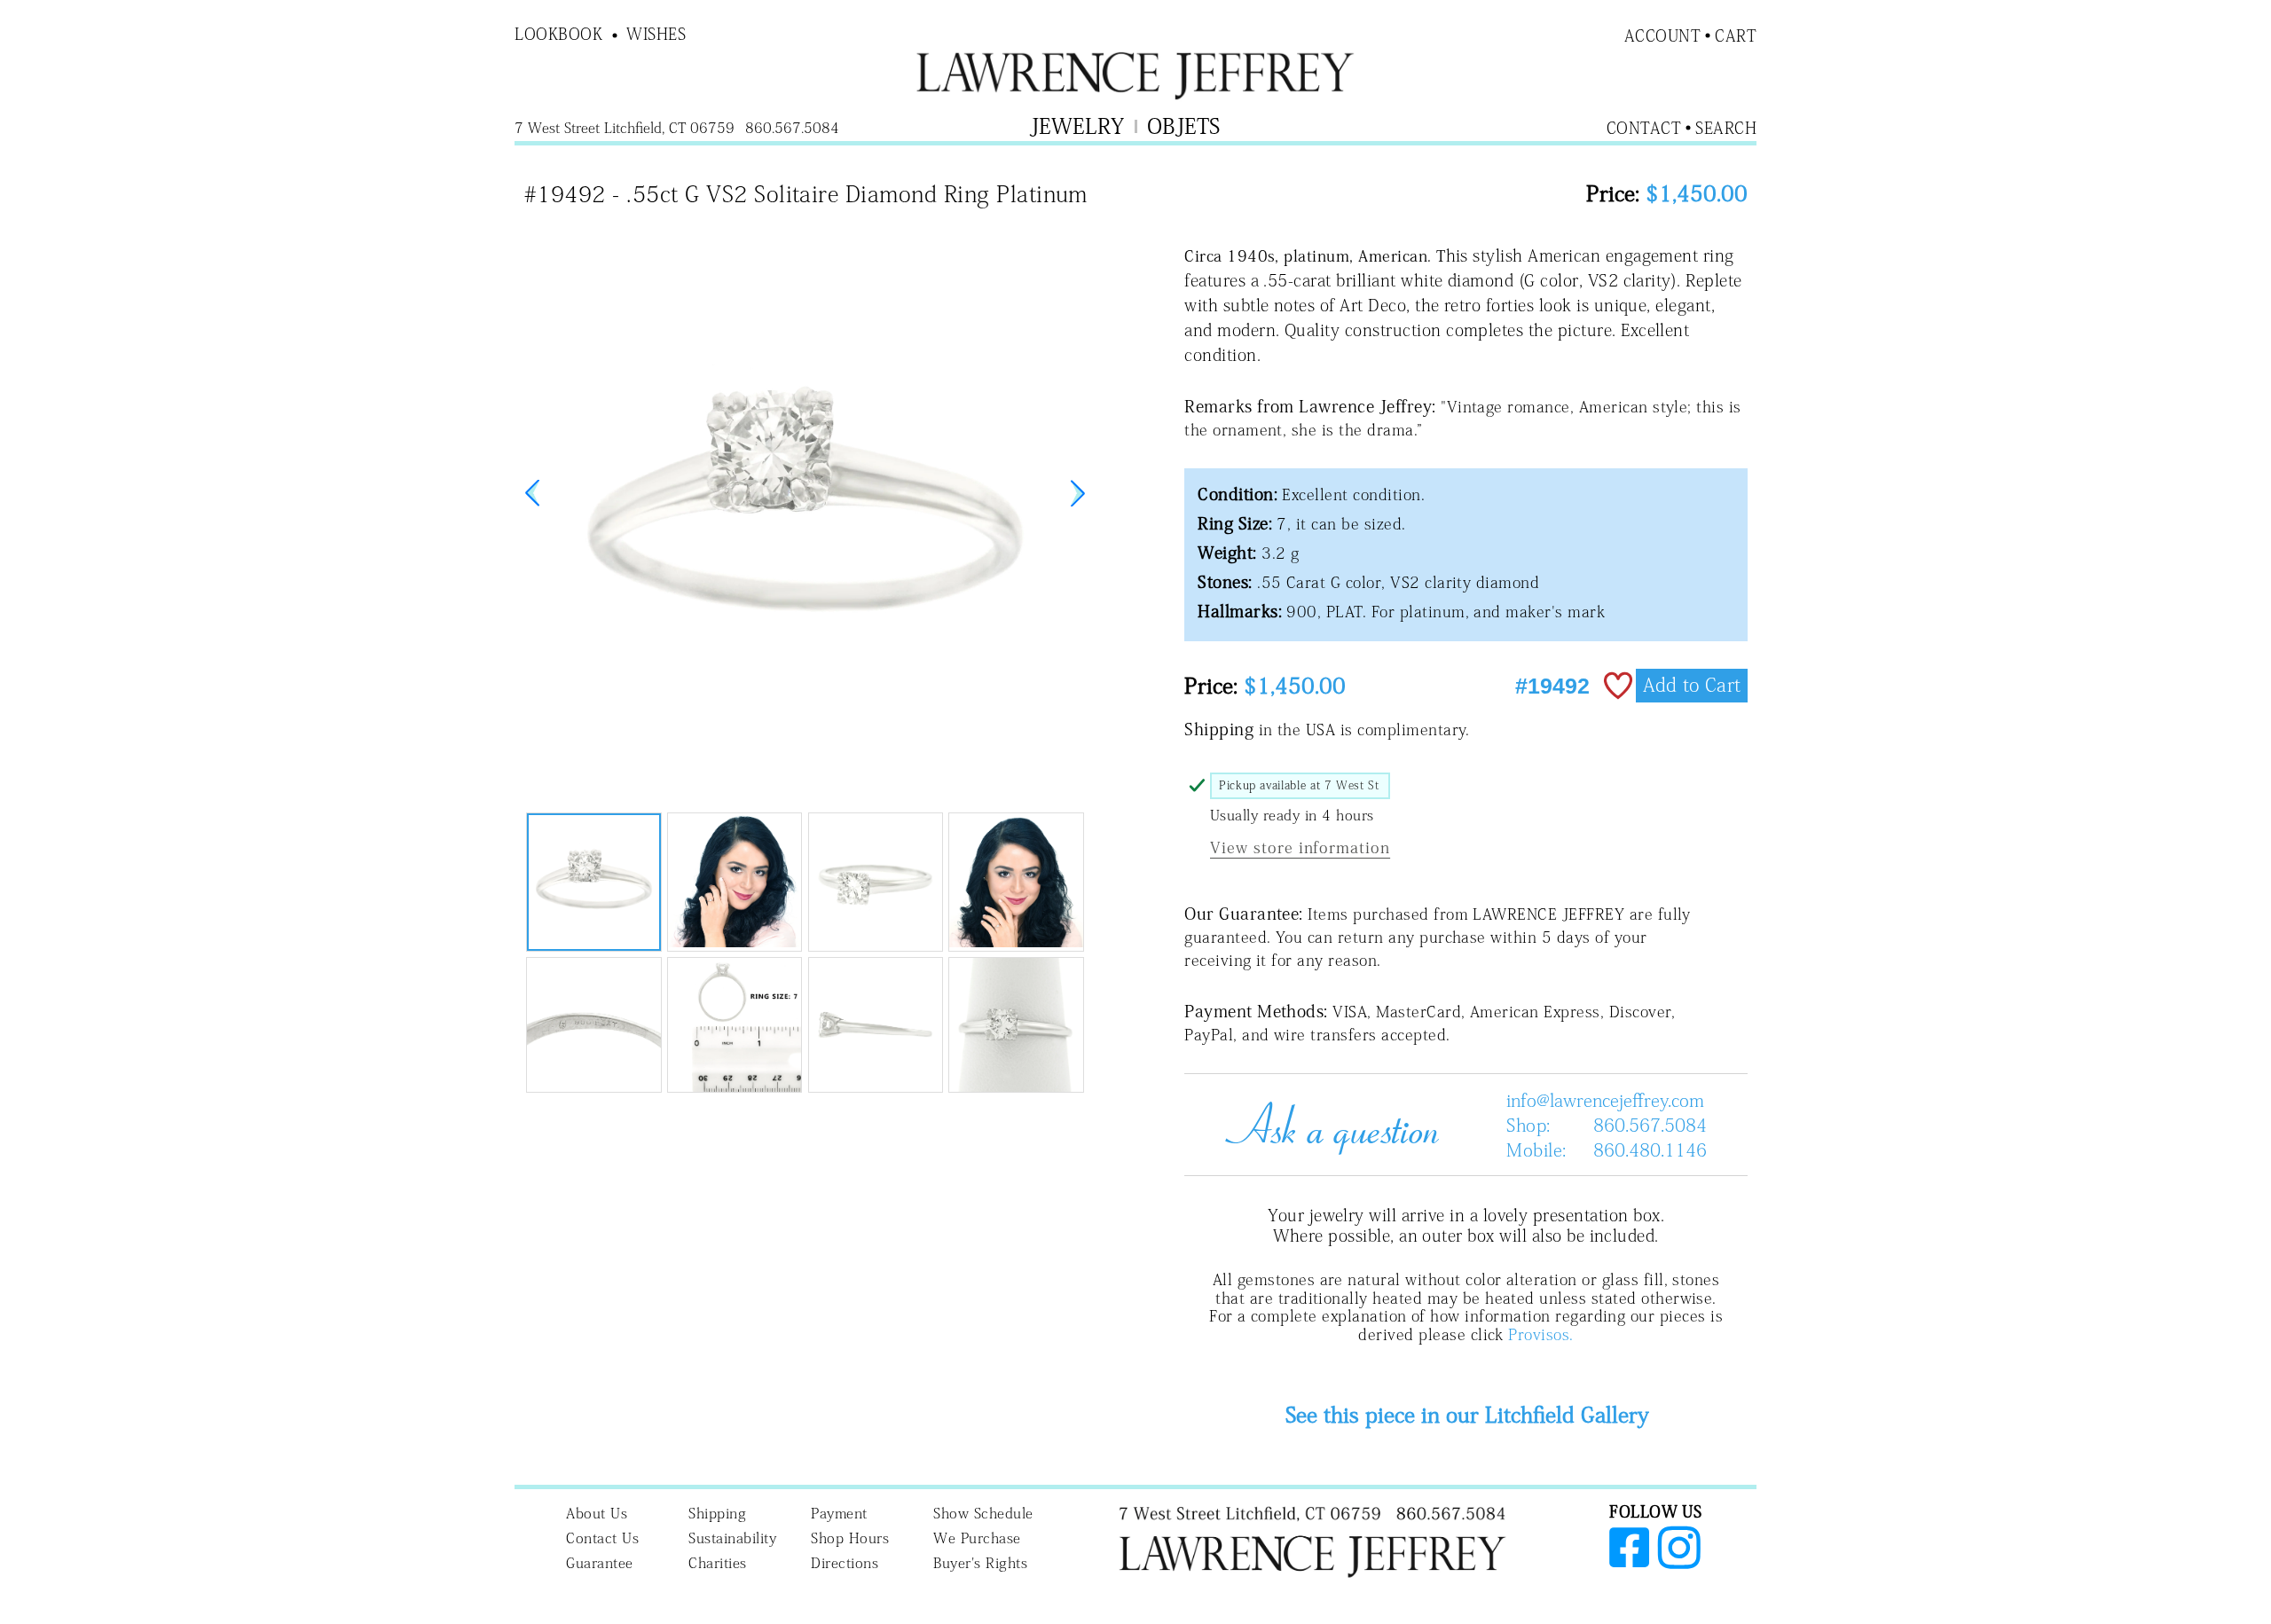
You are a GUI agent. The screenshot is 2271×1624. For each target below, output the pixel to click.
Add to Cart (1692, 685)
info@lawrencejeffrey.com (1605, 1100)
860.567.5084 (1650, 1125)
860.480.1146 (1650, 1149)
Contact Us (602, 1538)
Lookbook (558, 34)
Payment (839, 1513)
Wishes (656, 34)
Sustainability (732, 1538)
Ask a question (1325, 1125)
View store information (1300, 847)
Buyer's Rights (980, 1563)
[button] (1078, 493)
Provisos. (1540, 1334)
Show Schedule (983, 1513)
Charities (718, 1563)
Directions (845, 1563)
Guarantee (600, 1563)
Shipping (717, 1513)
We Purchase (977, 1538)
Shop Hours (850, 1538)
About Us (597, 1513)
